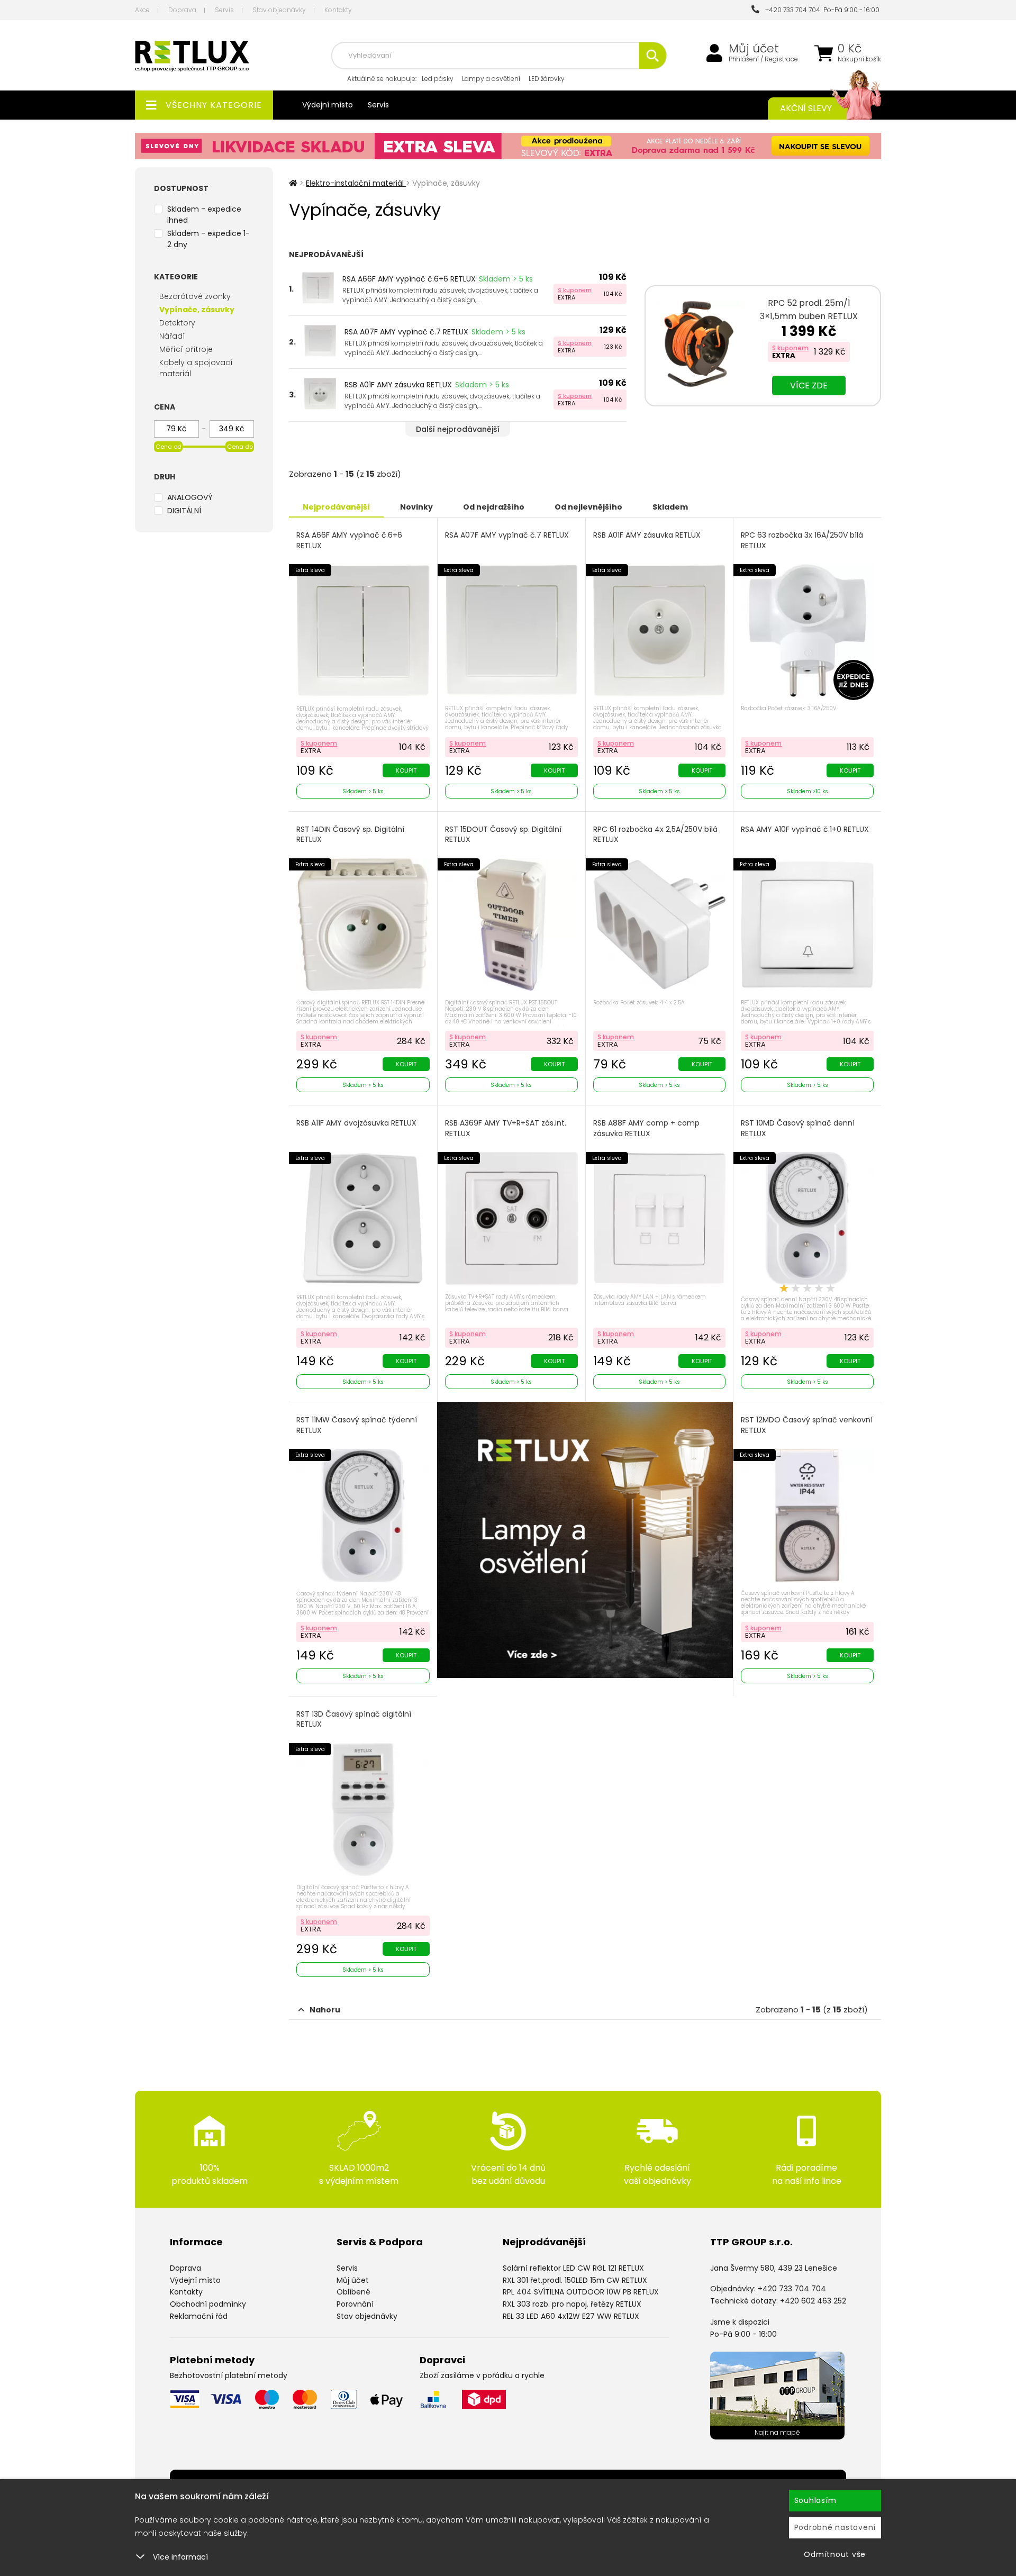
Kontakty (338, 10)
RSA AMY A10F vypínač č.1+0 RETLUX (805, 829)
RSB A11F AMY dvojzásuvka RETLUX (356, 1123)
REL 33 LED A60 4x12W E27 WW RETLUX (571, 2316)
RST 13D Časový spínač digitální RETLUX (354, 1720)
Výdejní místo (328, 105)
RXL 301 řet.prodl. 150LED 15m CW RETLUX (575, 2280)
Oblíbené (353, 2292)
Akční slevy (806, 108)
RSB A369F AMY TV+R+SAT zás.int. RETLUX (506, 1128)
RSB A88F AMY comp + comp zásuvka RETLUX (646, 1128)
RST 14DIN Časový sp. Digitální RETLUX (350, 835)
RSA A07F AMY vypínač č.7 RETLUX (406, 332)
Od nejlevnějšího (588, 507)
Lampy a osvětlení (491, 79)
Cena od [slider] (169, 447)
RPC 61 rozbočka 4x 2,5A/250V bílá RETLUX (655, 835)
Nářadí (172, 336)
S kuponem (575, 290)
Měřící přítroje (186, 349)
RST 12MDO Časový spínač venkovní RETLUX (807, 1425)
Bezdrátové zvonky (195, 296)
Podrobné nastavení (835, 2527)
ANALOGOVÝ (190, 497)
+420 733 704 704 (791, 10)
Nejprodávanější (336, 507)
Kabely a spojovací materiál (196, 368)
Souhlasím (815, 2500)
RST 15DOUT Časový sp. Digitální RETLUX (503, 835)
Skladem (670, 507)
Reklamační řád (199, 2316)
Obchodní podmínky (208, 2304)
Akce (142, 10)
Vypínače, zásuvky (197, 310)
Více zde (809, 386)
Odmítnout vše (835, 2554)
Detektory (177, 323)
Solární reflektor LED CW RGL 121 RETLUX (573, 2268)
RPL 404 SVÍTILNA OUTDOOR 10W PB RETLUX (581, 2292)
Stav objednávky (279, 10)
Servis (224, 10)
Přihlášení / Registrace (763, 59)
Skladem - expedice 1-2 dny (208, 239)
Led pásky (438, 79)
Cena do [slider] (240, 447)
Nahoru (325, 2010)
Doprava (182, 10)
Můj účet (754, 49)
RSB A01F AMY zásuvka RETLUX (398, 385)
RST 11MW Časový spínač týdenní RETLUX (357, 1425)
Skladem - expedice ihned (204, 215)
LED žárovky (547, 79)
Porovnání (355, 2304)
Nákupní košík (859, 59)
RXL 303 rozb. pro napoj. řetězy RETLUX (572, 2304)
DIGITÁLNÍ (184, 511)
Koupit (406, 770)
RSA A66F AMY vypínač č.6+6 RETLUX (409, 279)
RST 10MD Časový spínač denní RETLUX (798, 1128)
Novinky (416, 507)
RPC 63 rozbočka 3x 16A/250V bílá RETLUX (802, 541)
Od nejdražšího (494, 507)
